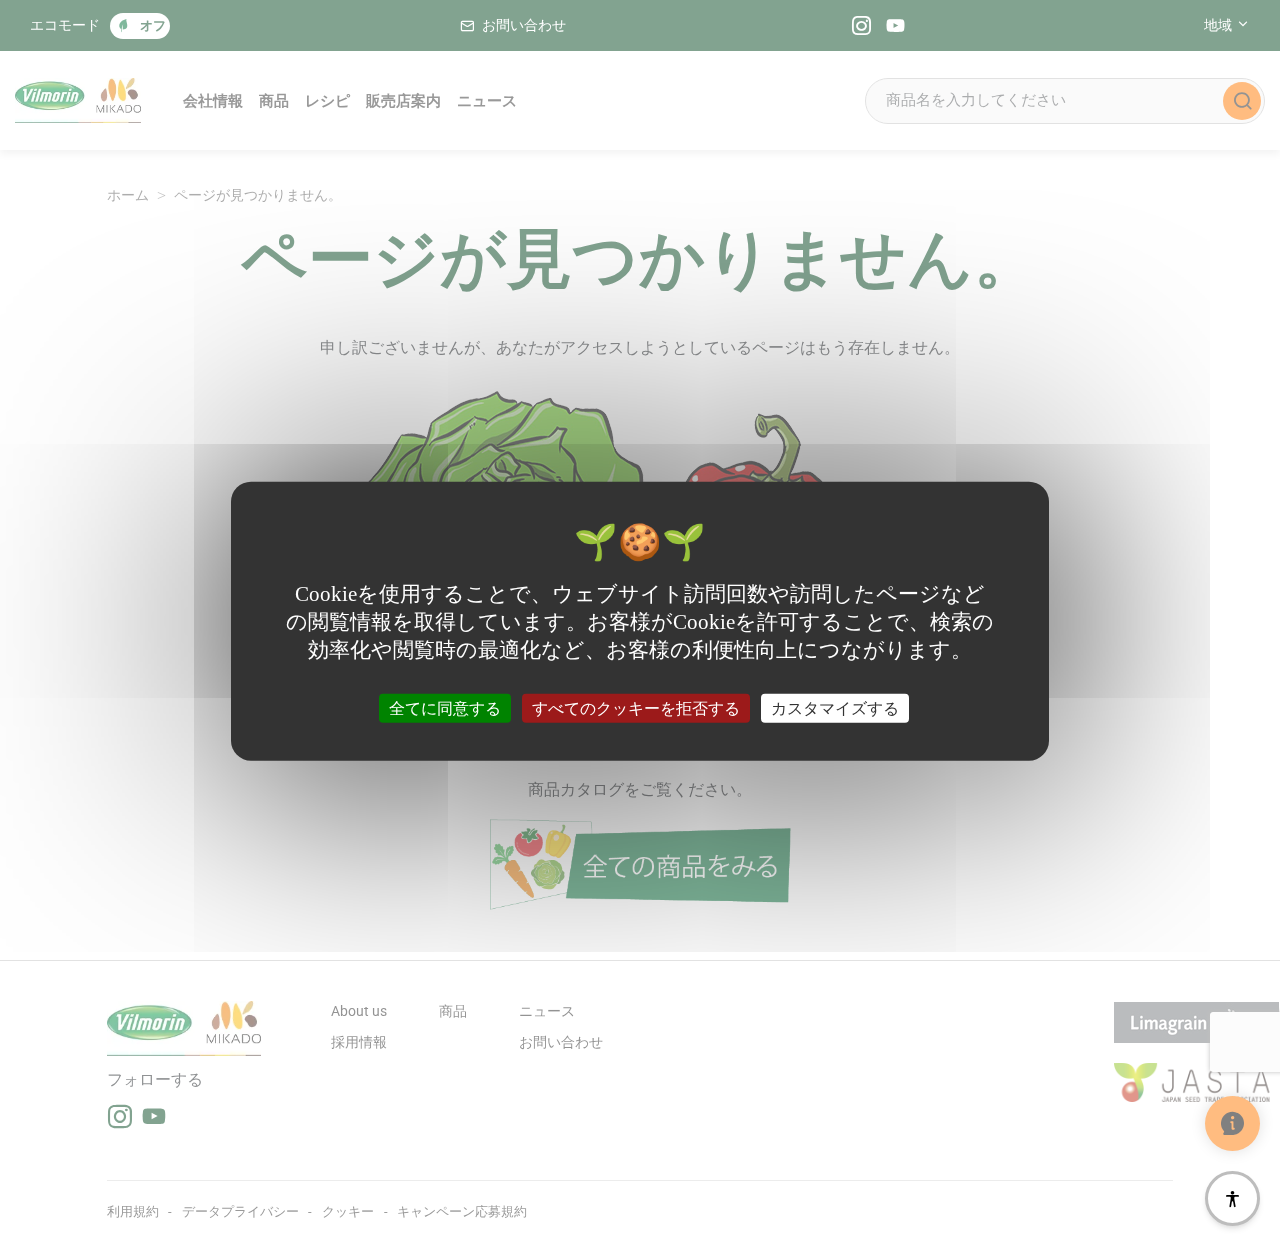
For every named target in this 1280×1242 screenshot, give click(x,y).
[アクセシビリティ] (1232, 1198)
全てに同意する (445, 707)
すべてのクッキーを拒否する (636, 707)
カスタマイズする (835, 707)
